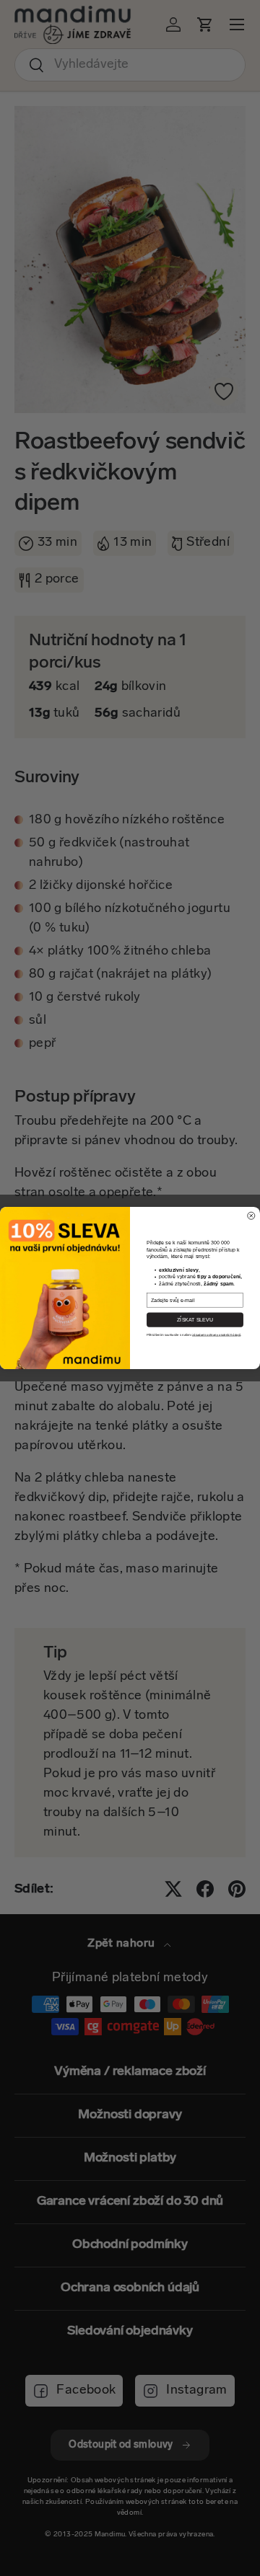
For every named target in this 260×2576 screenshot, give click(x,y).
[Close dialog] (251, 1216)
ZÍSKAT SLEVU (195, 1320)
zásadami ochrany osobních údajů (216, 1335)
